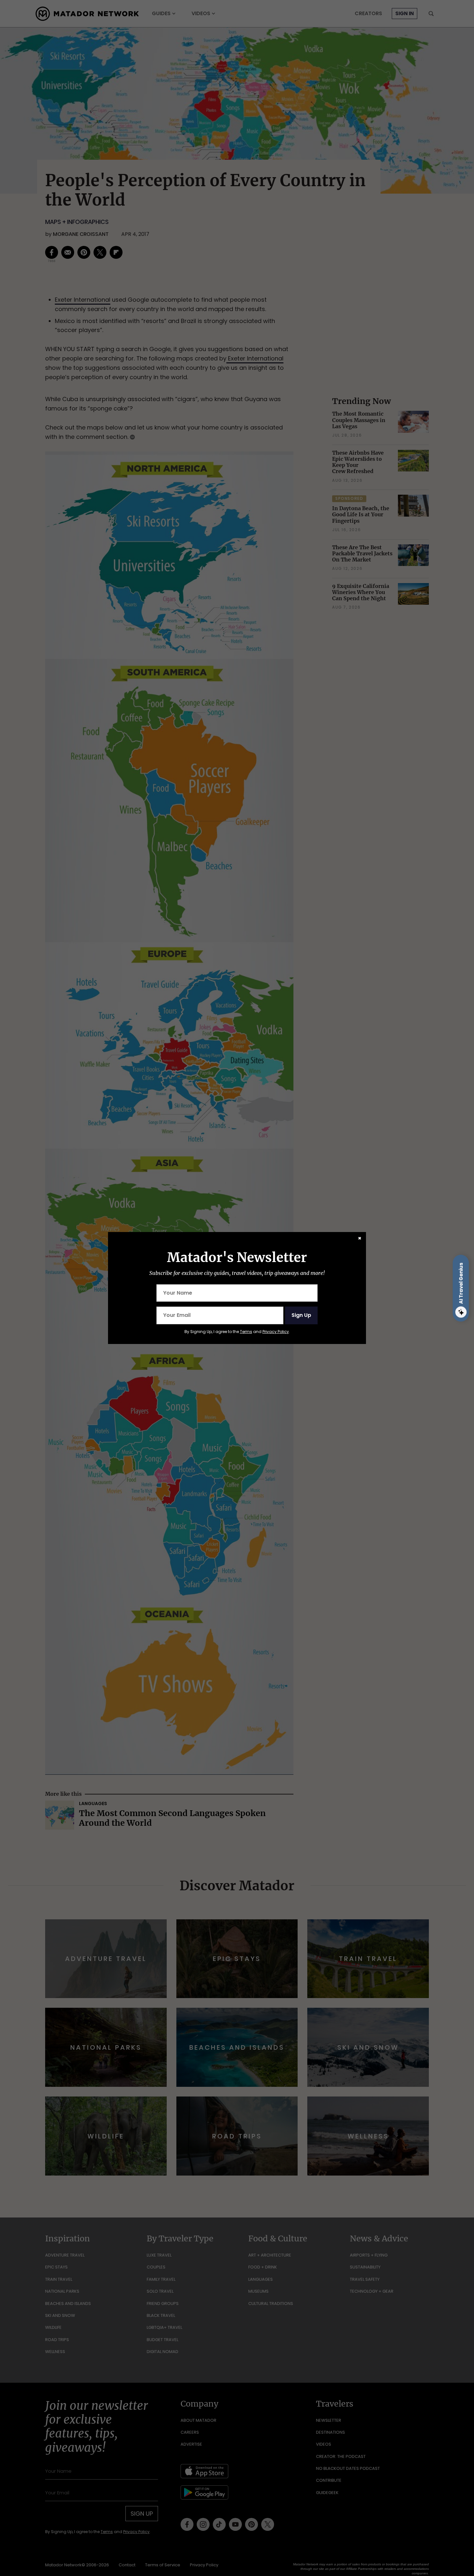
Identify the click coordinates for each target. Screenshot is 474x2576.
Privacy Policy (276, 1332)
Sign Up (301, 1315)
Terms (246, 1332)
